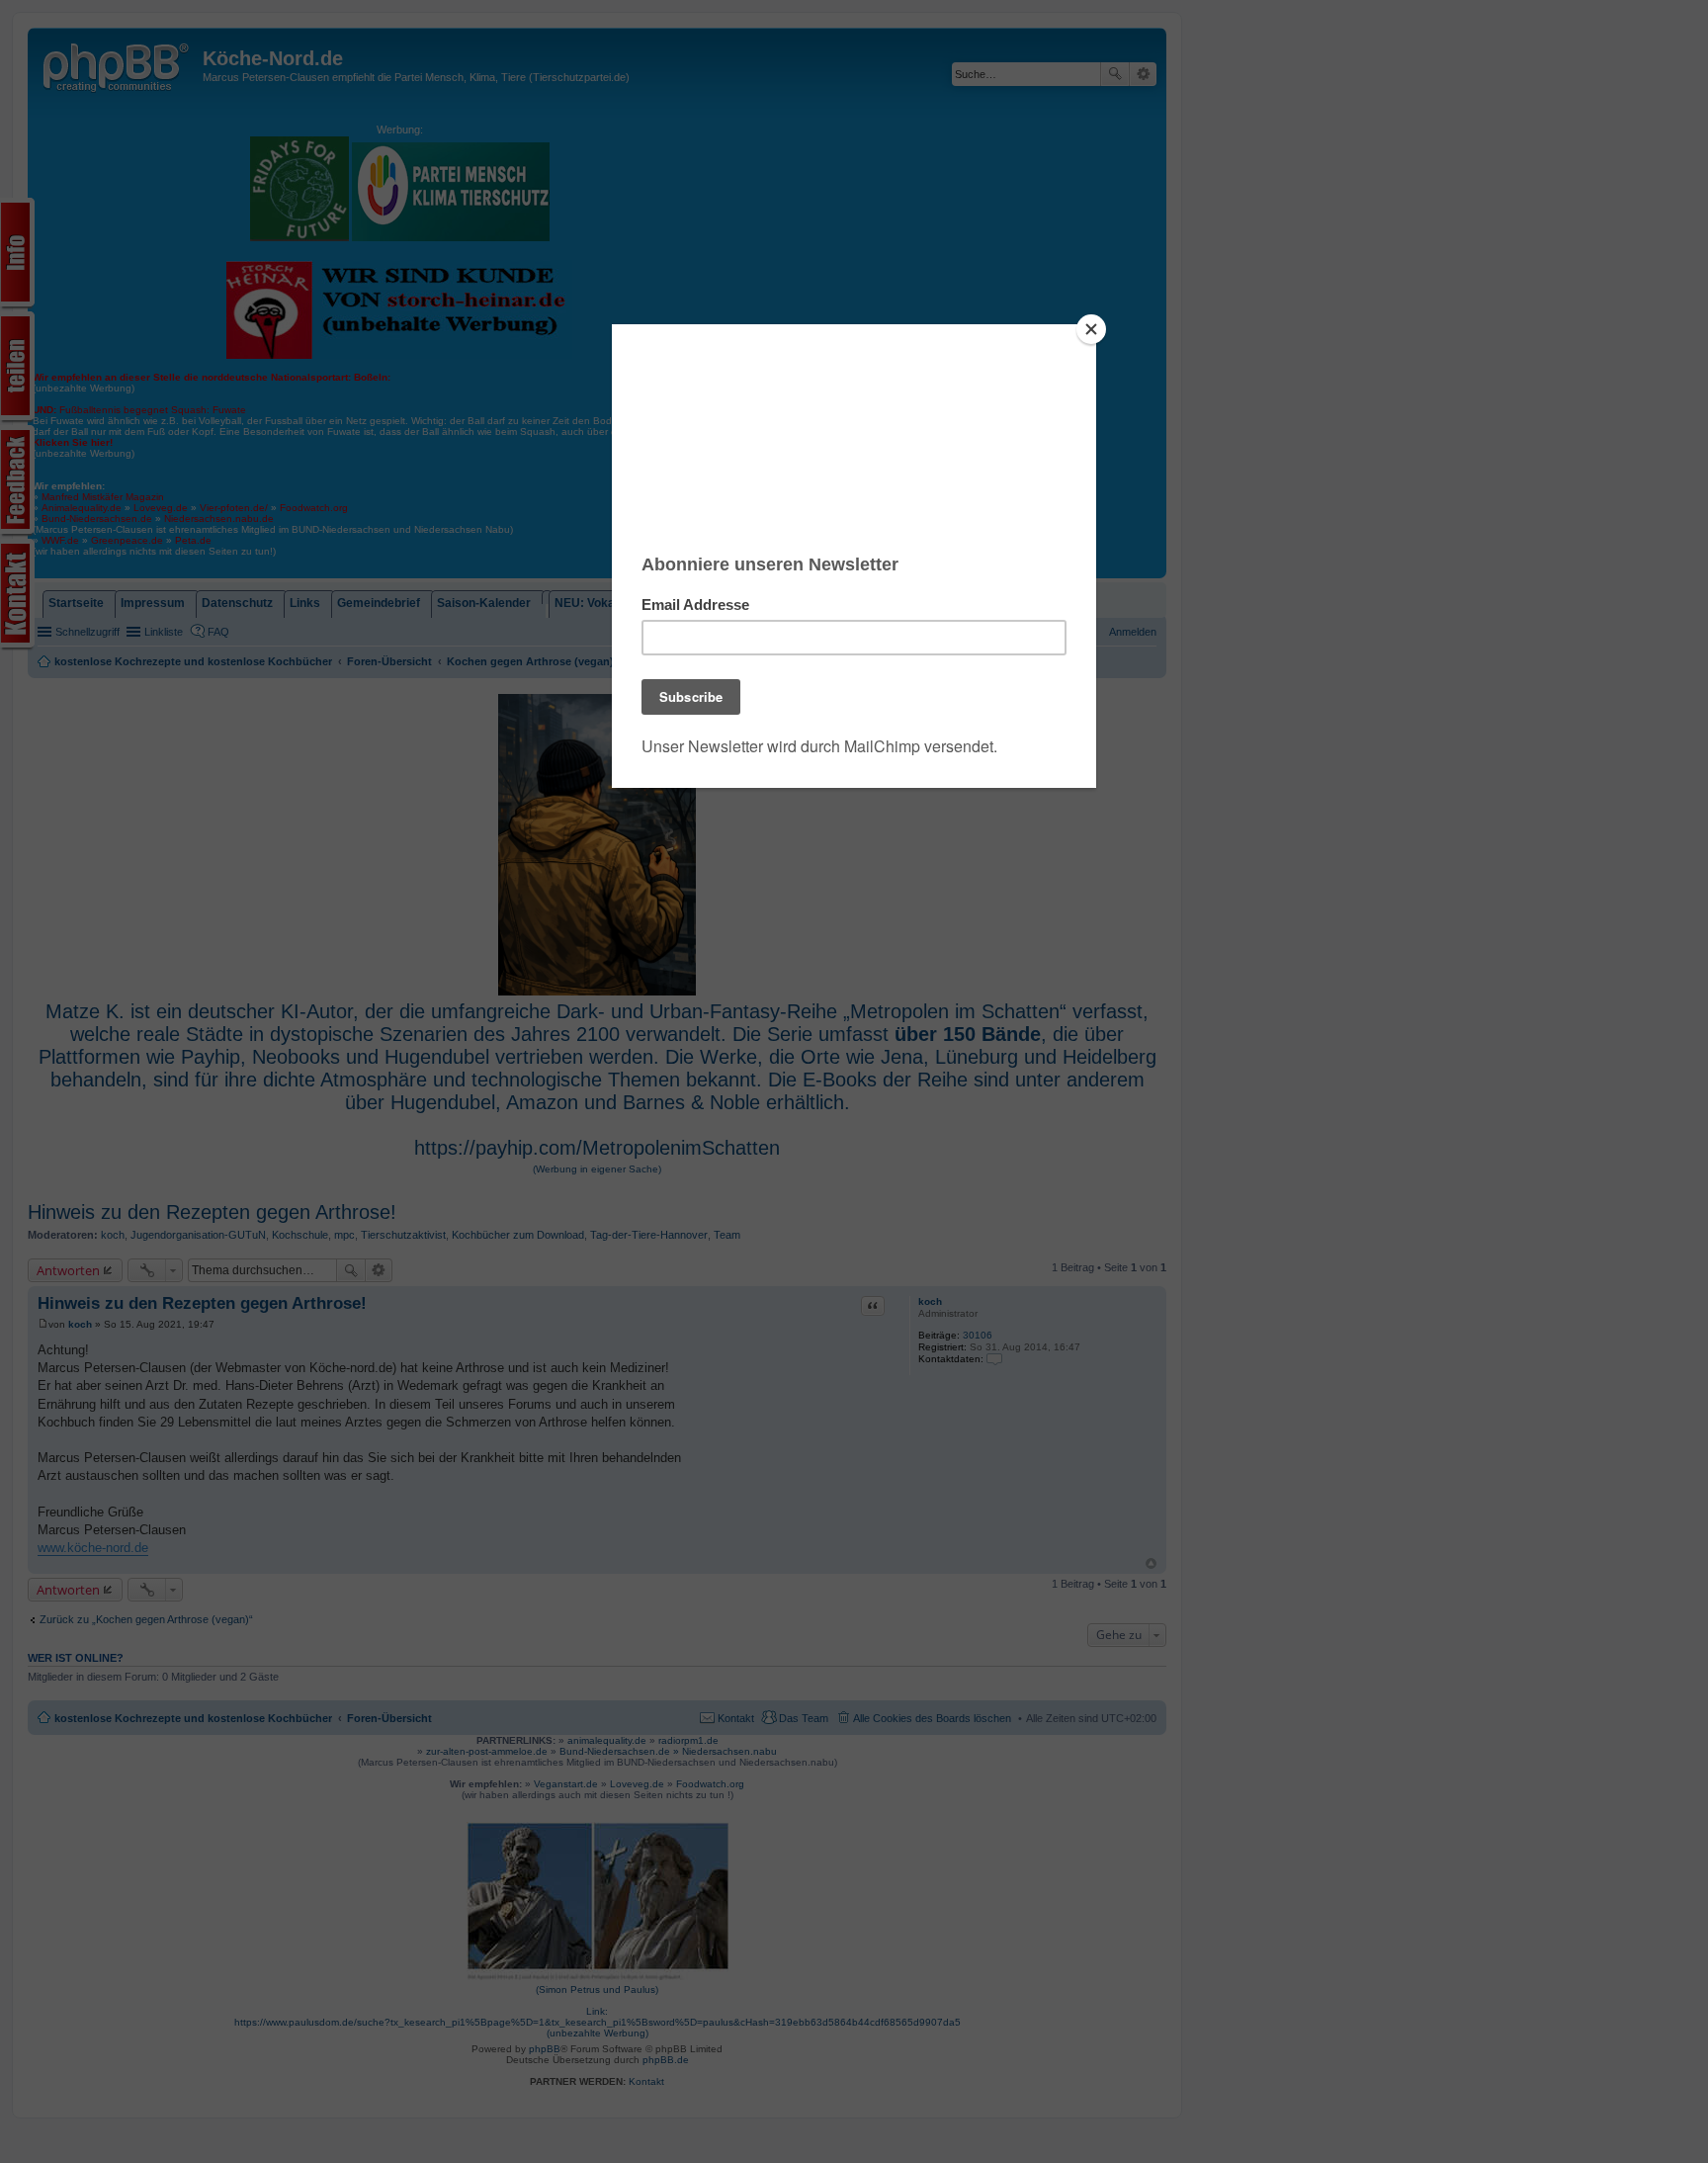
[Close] (1091, 329)
